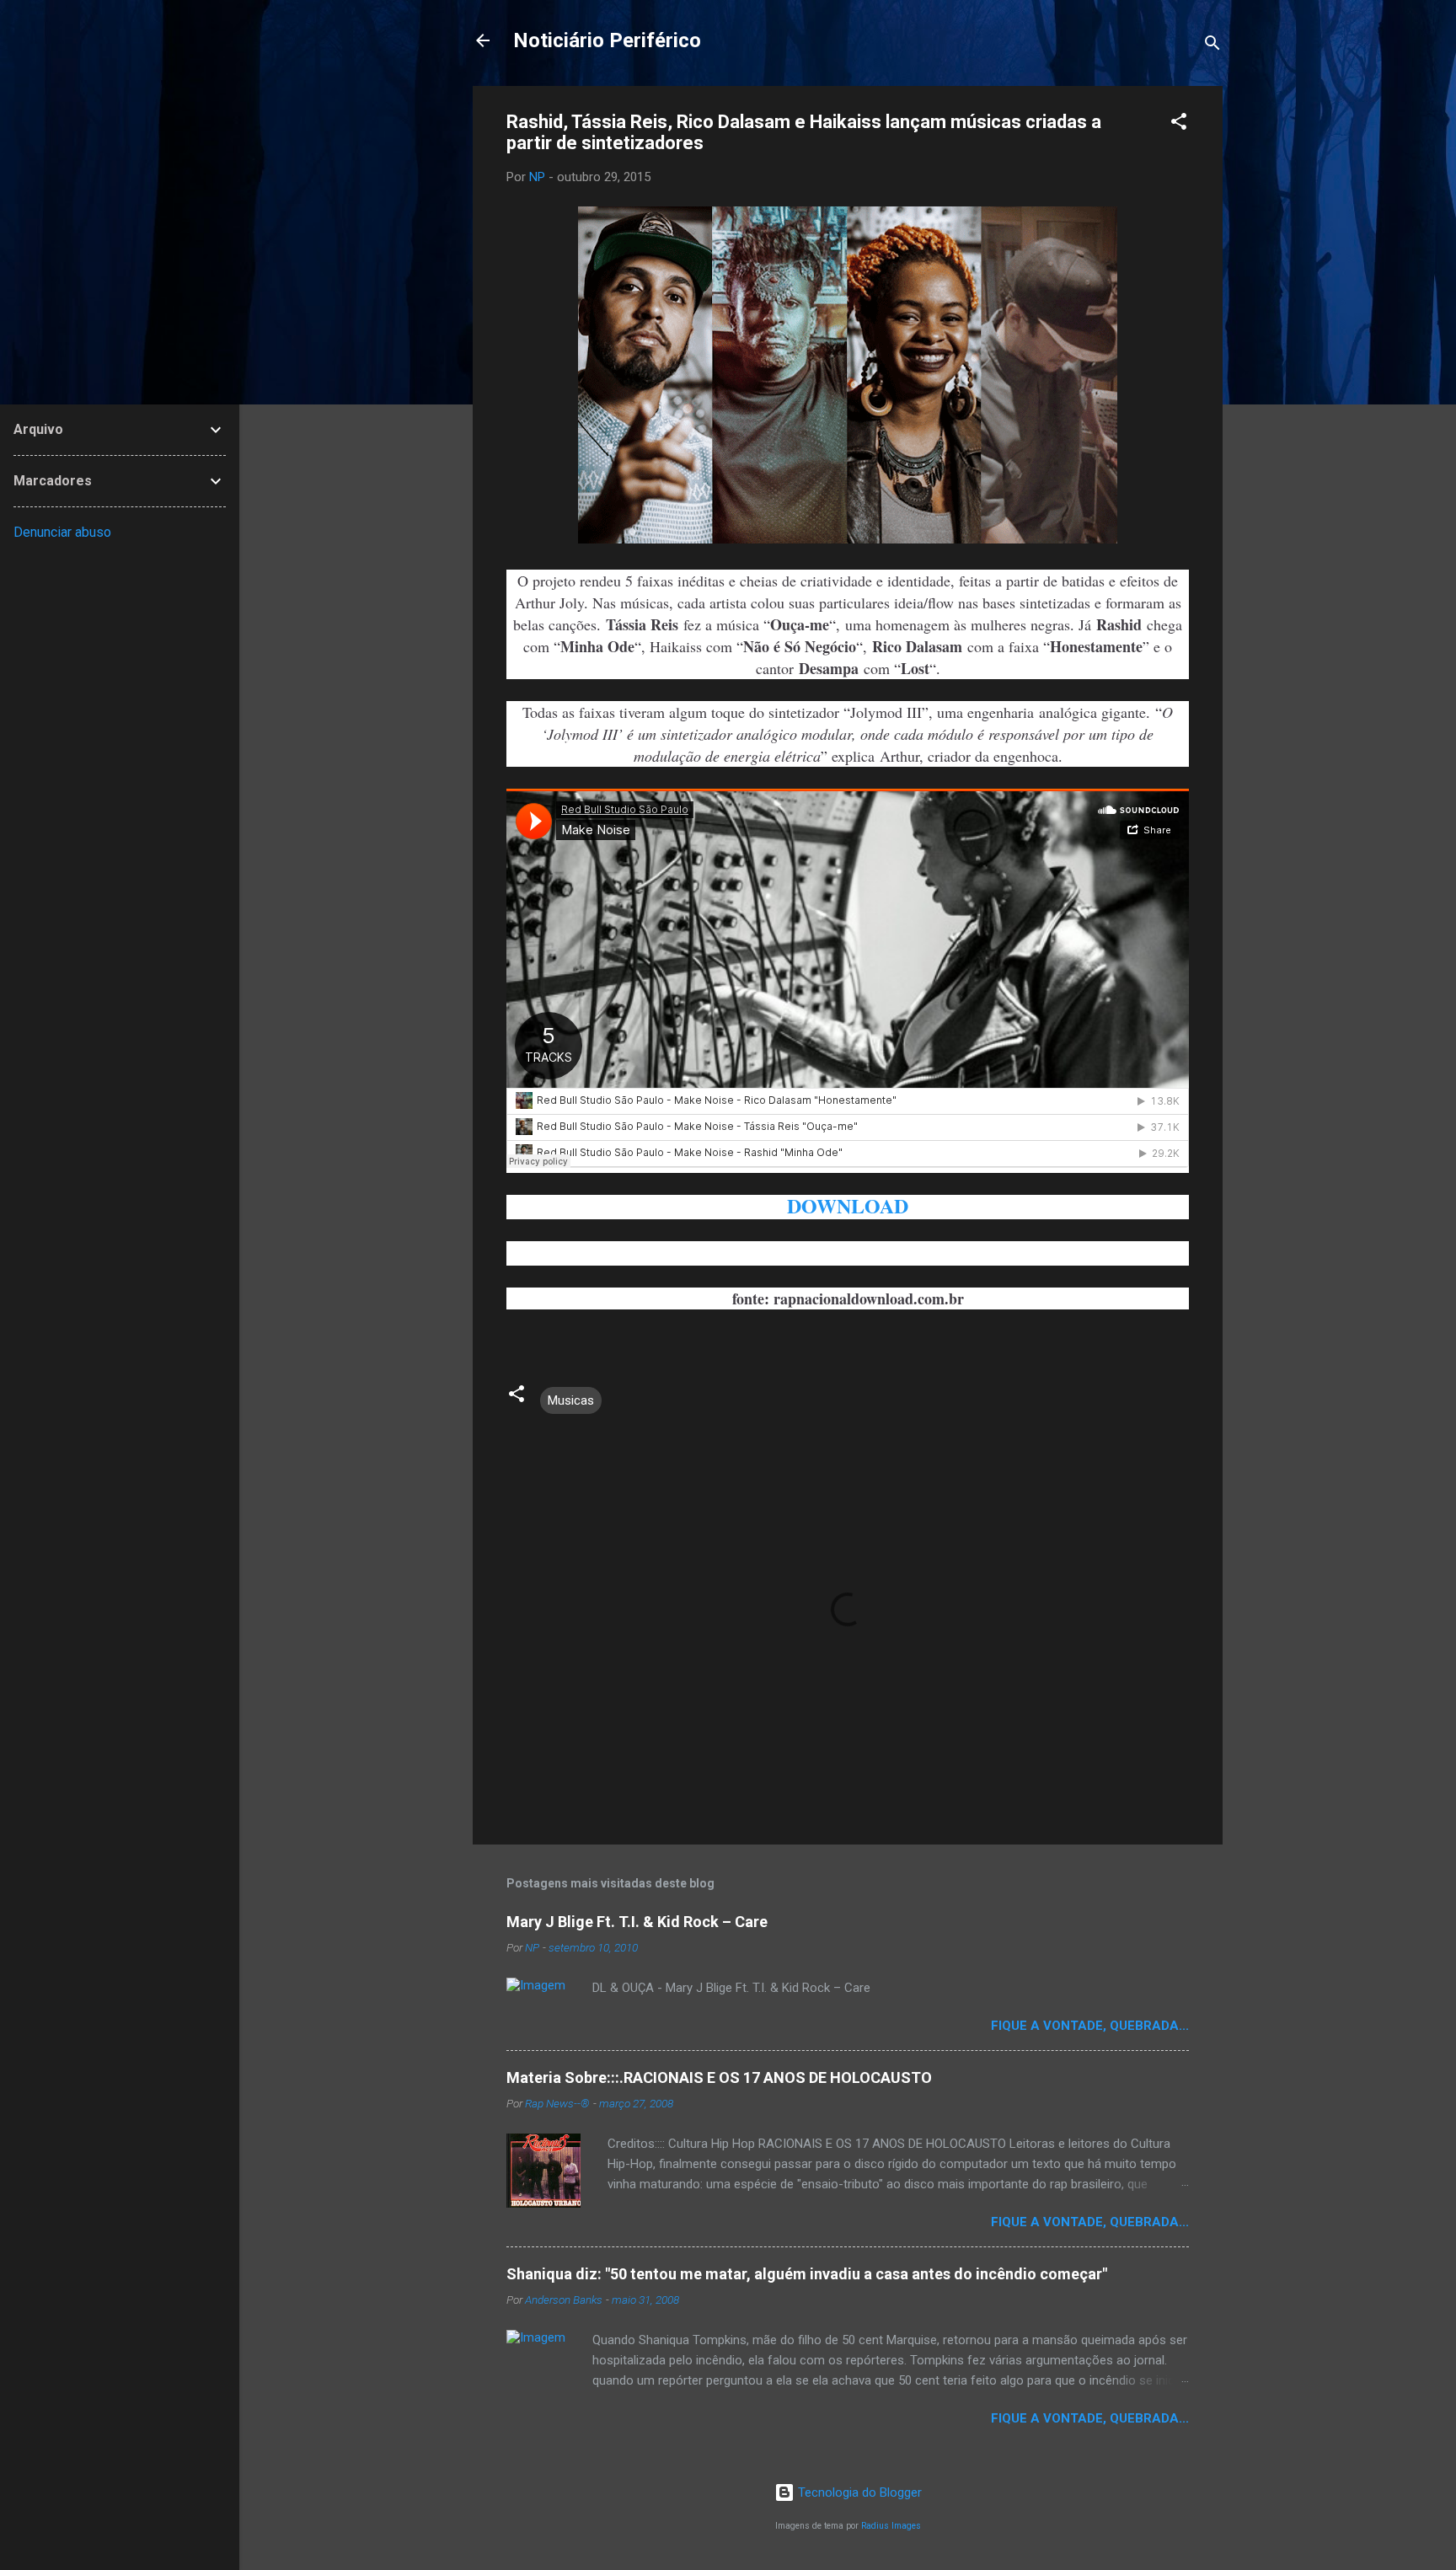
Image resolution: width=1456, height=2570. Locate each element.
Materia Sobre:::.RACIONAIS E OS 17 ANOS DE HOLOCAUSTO (719, 2077)
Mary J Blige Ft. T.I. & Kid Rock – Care (637, 1922)
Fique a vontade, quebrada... (1090, 2026)
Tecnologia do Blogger (858, 2492)
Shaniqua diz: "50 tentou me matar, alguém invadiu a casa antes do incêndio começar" (807, 2274)
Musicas (571, 1400)
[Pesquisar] (1212, 46)
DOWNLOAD (848, 1205)
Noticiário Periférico (607, 40)
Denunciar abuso (62, 532)
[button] (1179, 124)
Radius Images (891, 2526)
